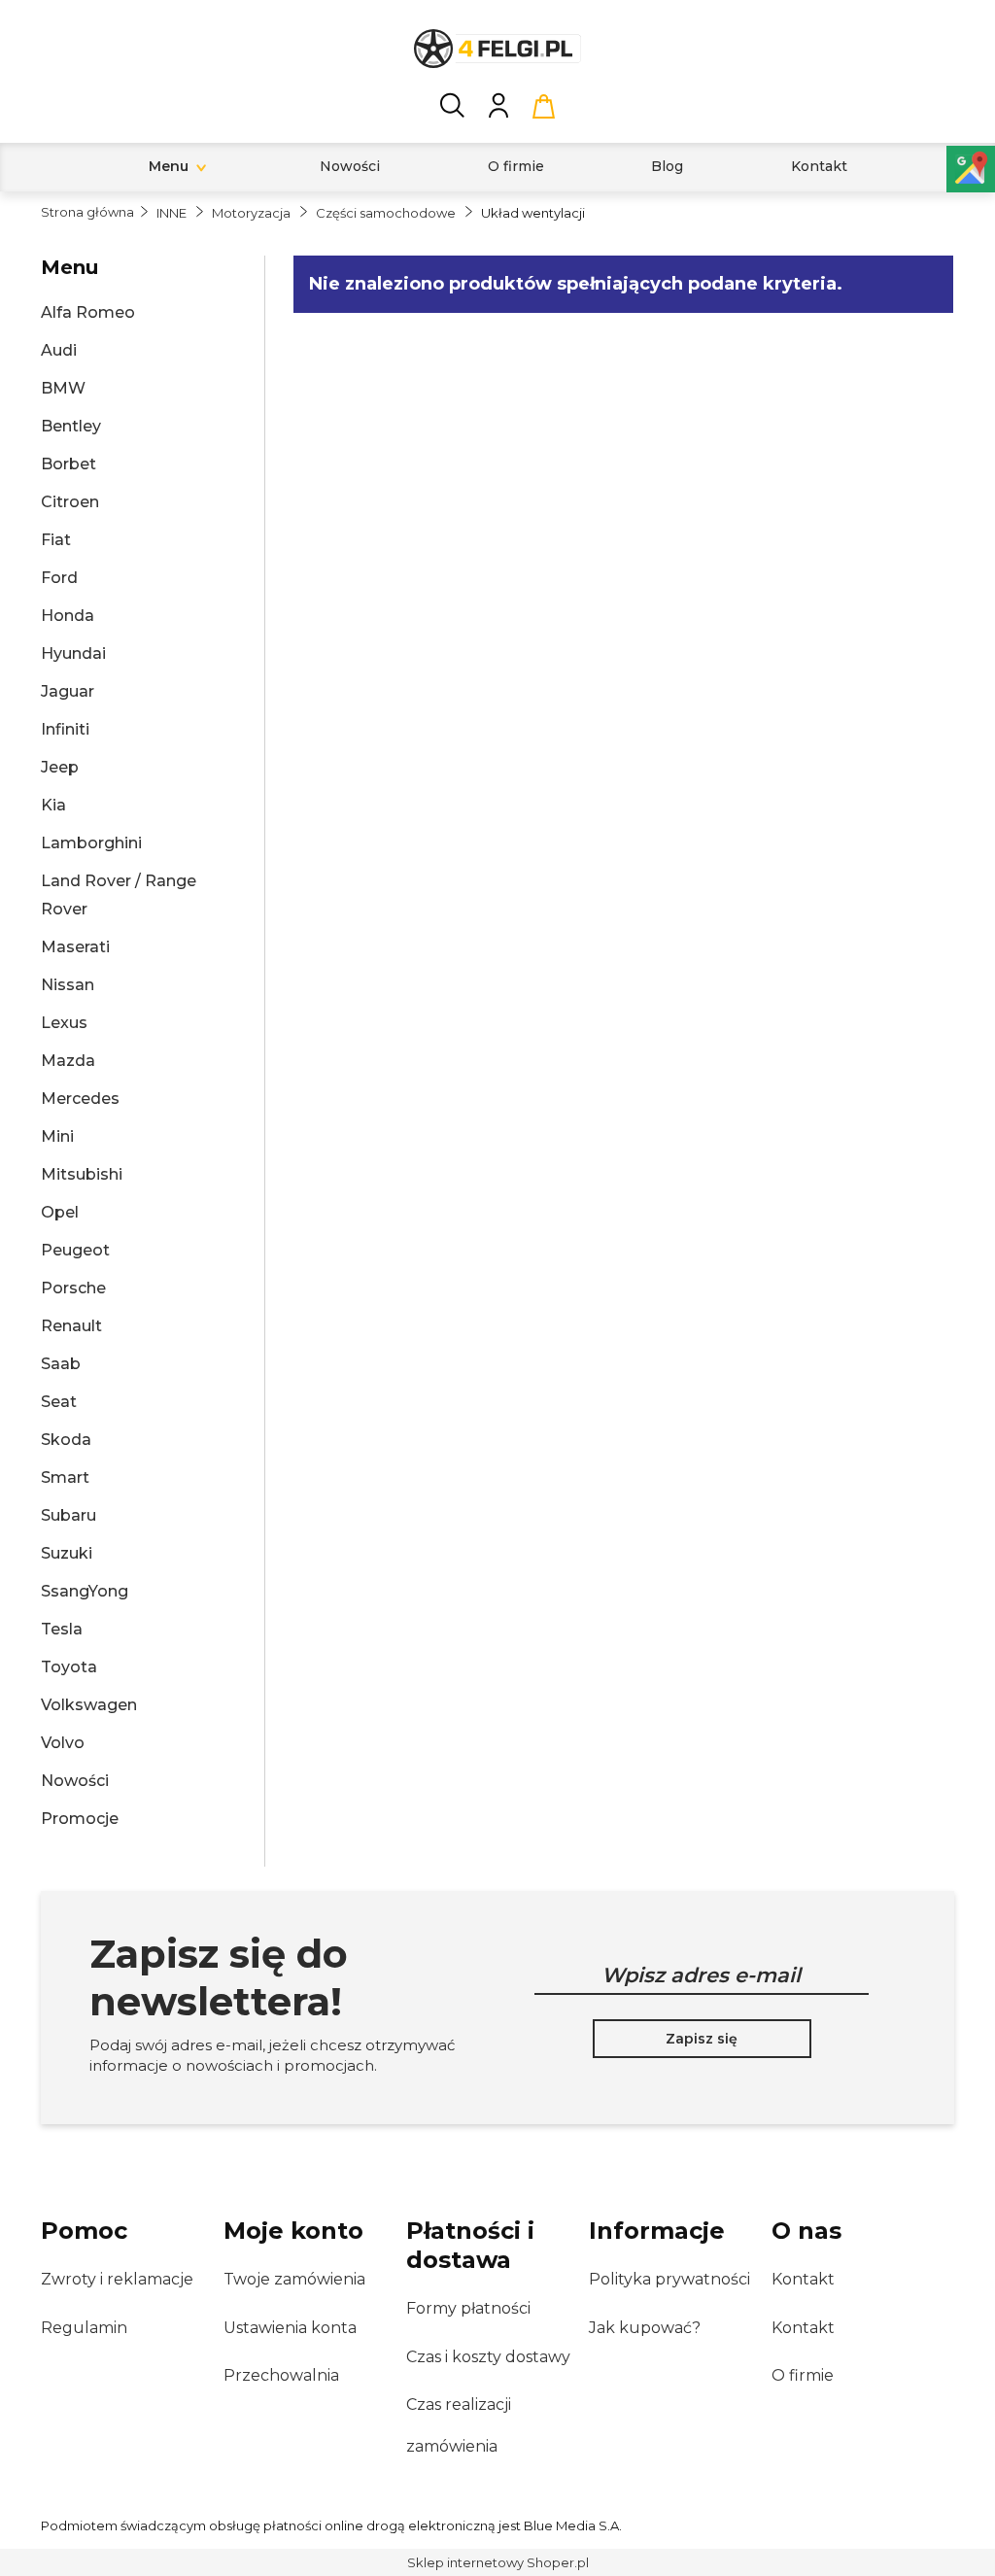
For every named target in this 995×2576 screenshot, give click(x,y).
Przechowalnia (281, 2375)
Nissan (68, 985)
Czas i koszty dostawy (488, 2357)
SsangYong (85, 1591)
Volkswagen (89, 1705)
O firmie (803, 2375)
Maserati (75, 947)
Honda (68, 616)
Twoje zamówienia (294, 2279)
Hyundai (73, 653)
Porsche (73, 1288)
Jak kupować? (645, 2328)
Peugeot (75, 1250)
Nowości (75, 1781)
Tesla (62, 1629)
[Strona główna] (497, 49)
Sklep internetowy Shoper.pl (498, 2562)
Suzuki (67, 1553)
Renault (71, 1326)
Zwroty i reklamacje (117, 2279)
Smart (65, 1477)
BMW (63, 388)
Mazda (68, 1061)
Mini (57, 1136)
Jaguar (68, 691)
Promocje (80, 1819)
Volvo (63, 1743)
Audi (59, 350)
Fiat (56, 540)
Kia (53, 805)
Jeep (60, 767)
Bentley (71, 426)
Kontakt (803, 2279)
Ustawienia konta (290, 2328)
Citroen (70, 502)
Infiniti (65, 729)
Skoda (66, 1440)
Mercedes (80, 1099)
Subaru (69, 1515)
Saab (61, 1364)
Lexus (64, 1023)
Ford (59, 578)
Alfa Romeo (88, 312)
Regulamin (84, 2328)
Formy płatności (468, 2308)
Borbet (69, 464)
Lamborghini (91, 843)
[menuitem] (169, 167)
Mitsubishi (82, 1174)
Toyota (69, 1667)
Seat (59, 1402)
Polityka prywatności (669, 2279)
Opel (60, 1212)
